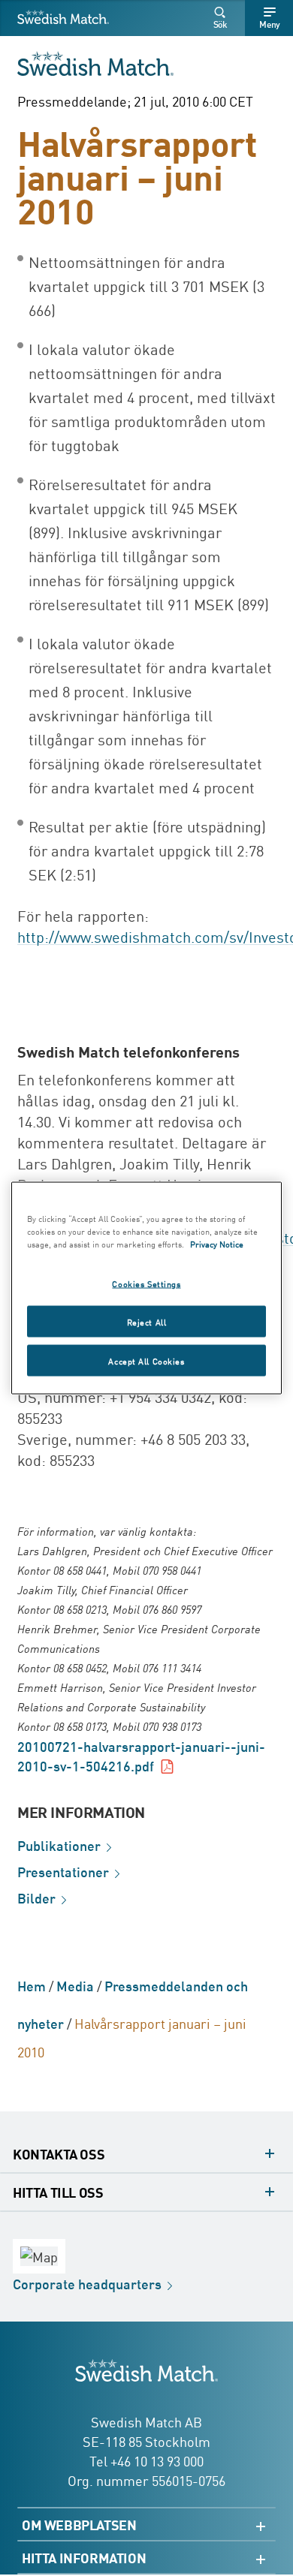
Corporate (87, 2283)
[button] (222, 18)
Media (75, 1985)
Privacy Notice (217, 1243)
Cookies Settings (146, 1283)
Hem (32, 1985)
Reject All (147, 1321)
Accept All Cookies (146, 1360)
